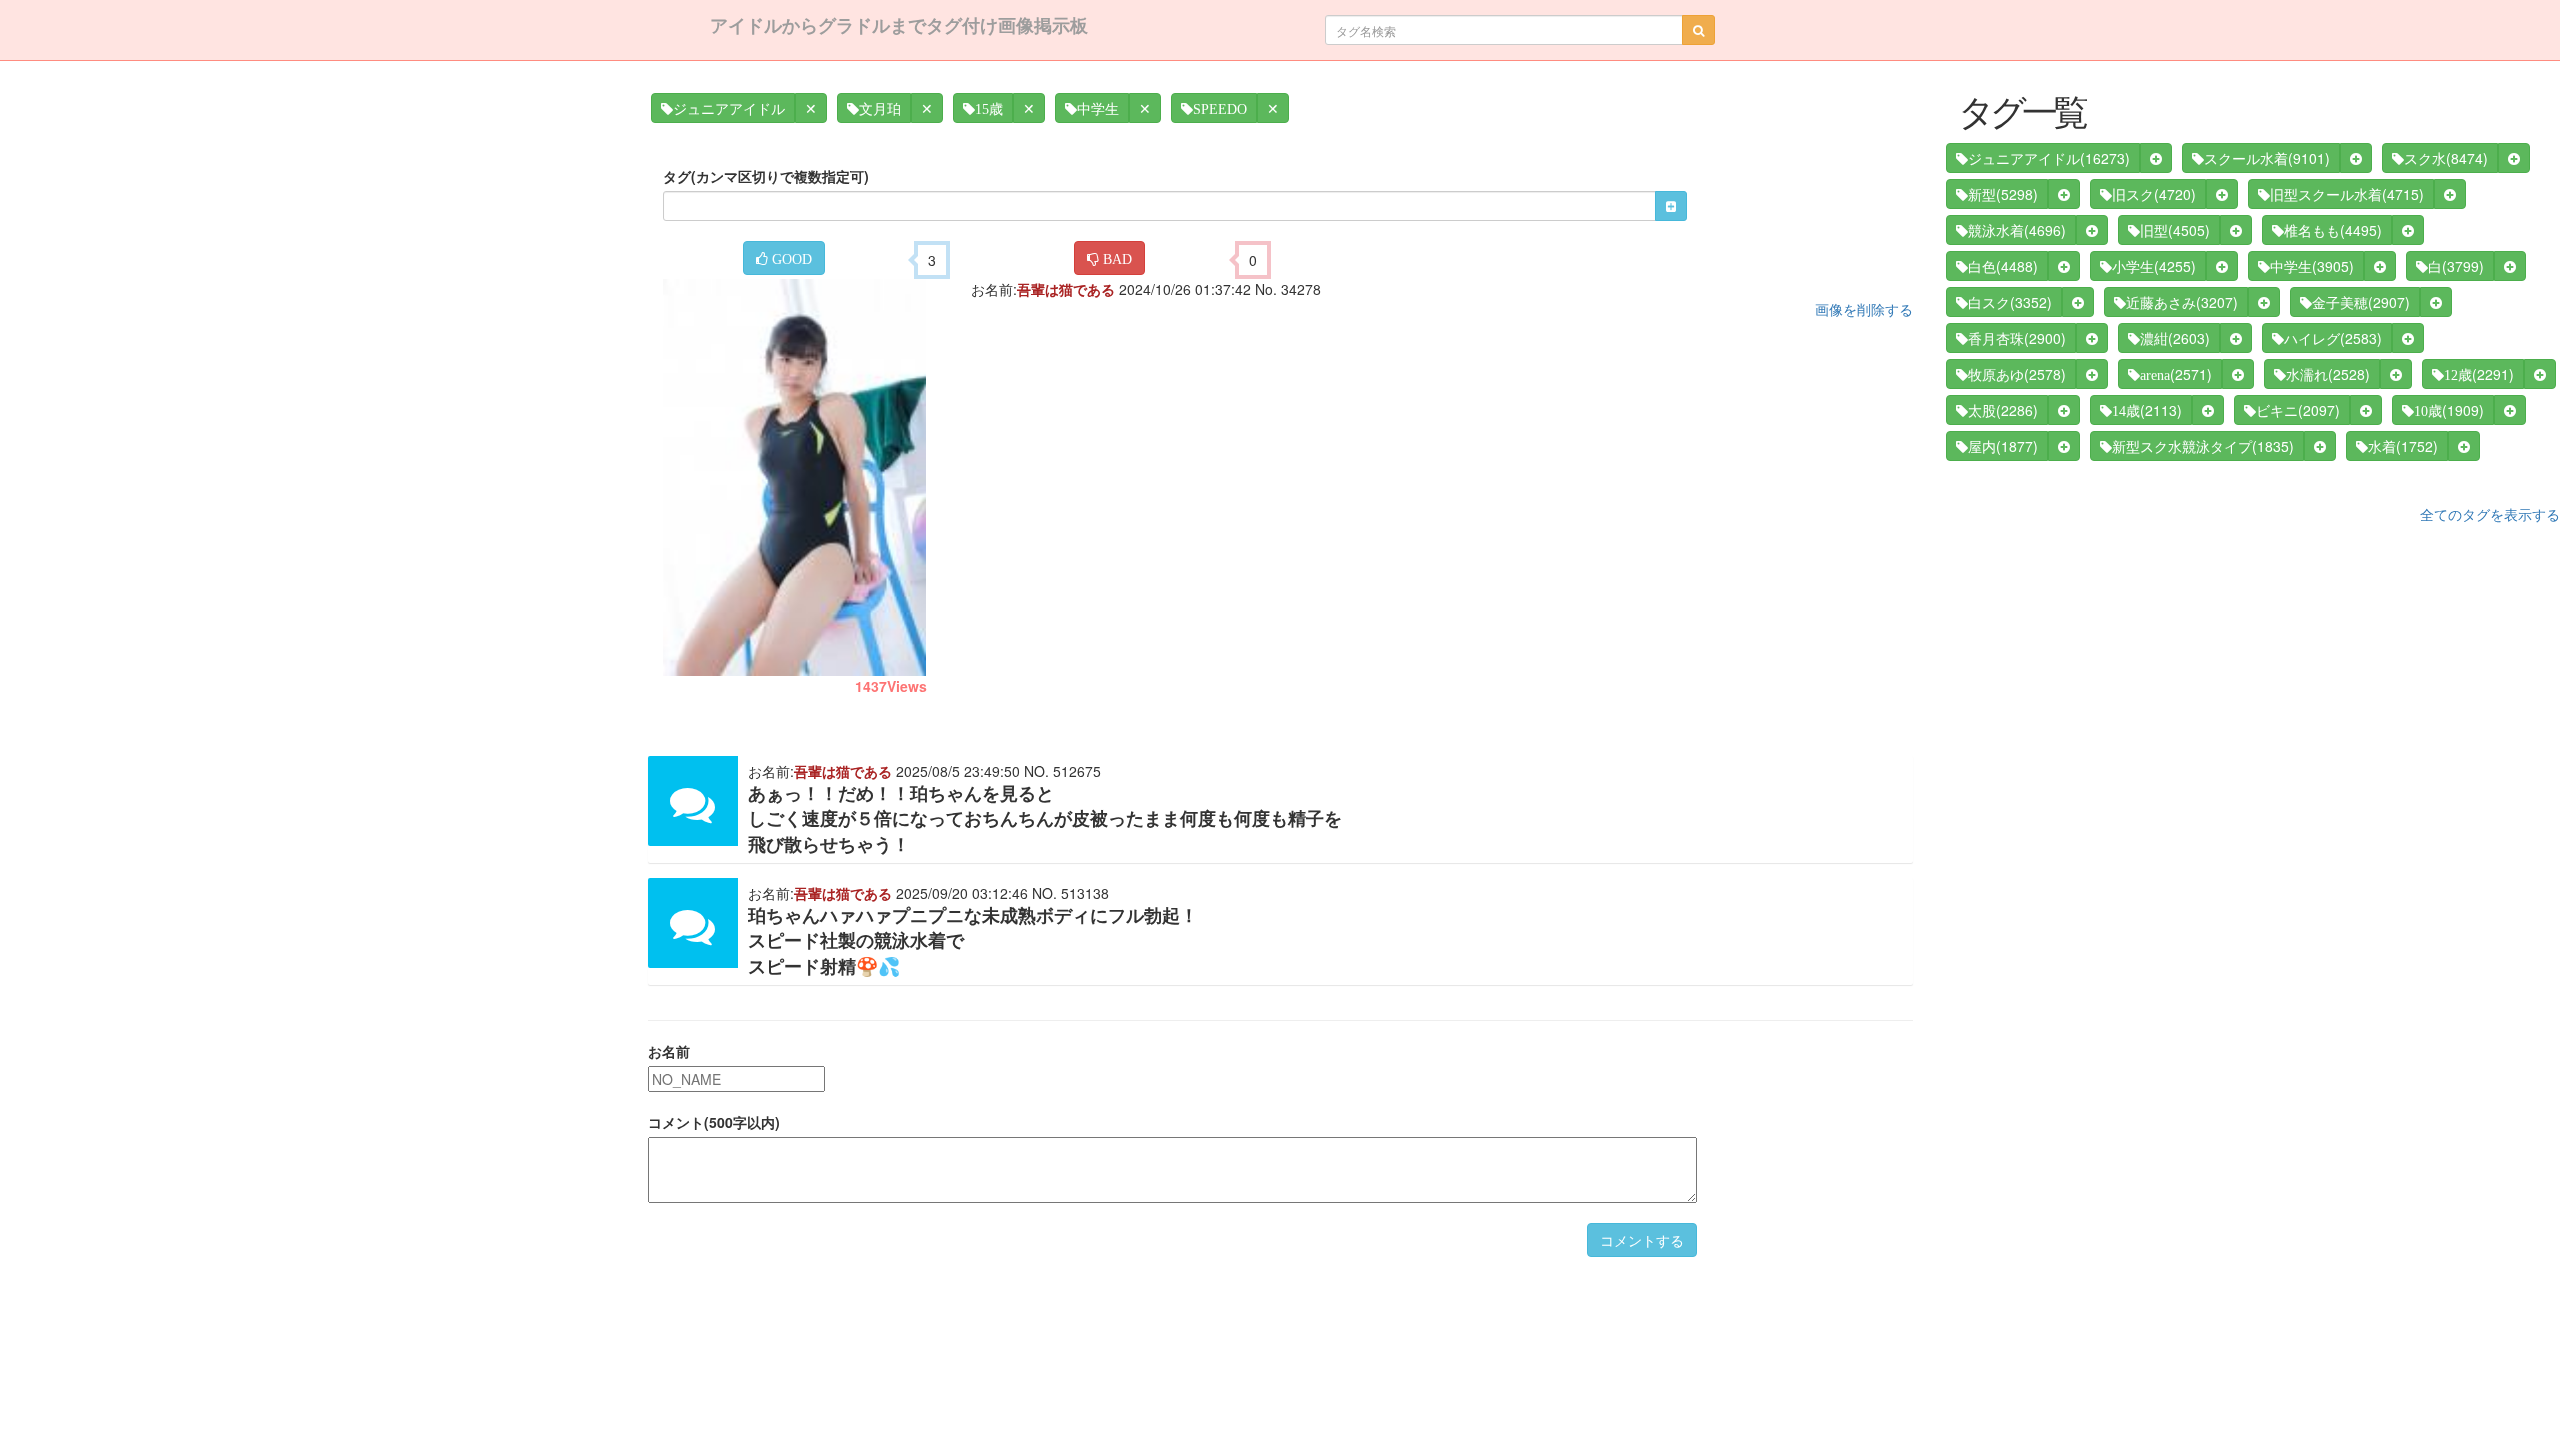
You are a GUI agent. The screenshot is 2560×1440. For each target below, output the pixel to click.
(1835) (2203, 446)
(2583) (2333, 338)
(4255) (2154, 266)
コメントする (1642, 1240)
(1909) (2449, 410)
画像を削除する (1864, 309)
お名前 (669, 1051)
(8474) (2446, 158)
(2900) (2017, 338)
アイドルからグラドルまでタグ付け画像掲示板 (899, 25)
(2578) (2017, 374)
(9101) (2267, 158)
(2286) (2003, 410)
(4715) (2347, 194)
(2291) (2479, 374)
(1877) (2003, 446)
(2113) (2147, 410)
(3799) (2456, 266)
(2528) (2328, 374)
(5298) (2003, 194)
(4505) (2175, 230)
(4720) (2154, 194)
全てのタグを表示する (2490, 514)
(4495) (2333, 230)
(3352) (2010, 302)
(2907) (2361, 302)
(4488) (2003, 266)
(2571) (2176, 374)
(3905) (2312, 266)
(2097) (2298, 410)
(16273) (2049, 158)
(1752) (2403, 446)
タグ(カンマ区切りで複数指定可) (766, 176)
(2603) (2175, 338)
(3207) (2182, 302)
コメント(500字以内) (714, 1122)
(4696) (2017, 230)
